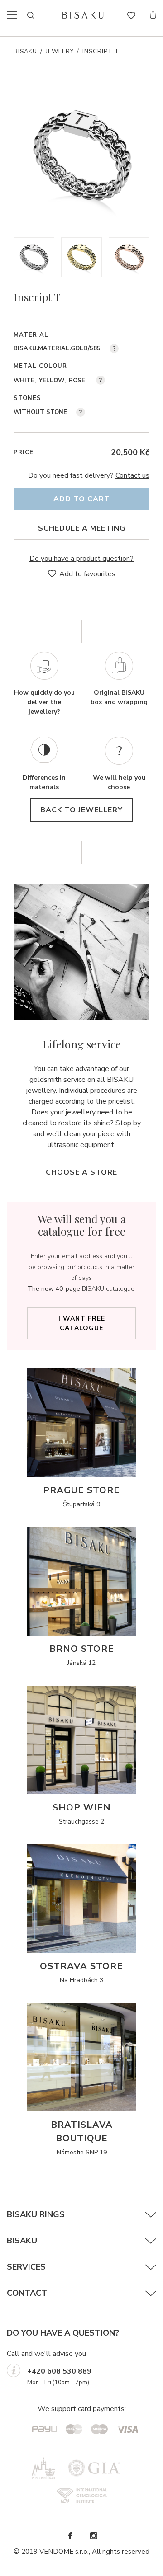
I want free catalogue (82, 1323)
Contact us (132, 475)
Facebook (70, 2536)
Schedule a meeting (82, 528)
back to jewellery (81, 810)
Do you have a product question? (81, 559)
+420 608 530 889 (59, 2371)
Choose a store (81, 1172)
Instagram (93, 2536)
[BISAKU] (83, 15)
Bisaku (25, 52)
